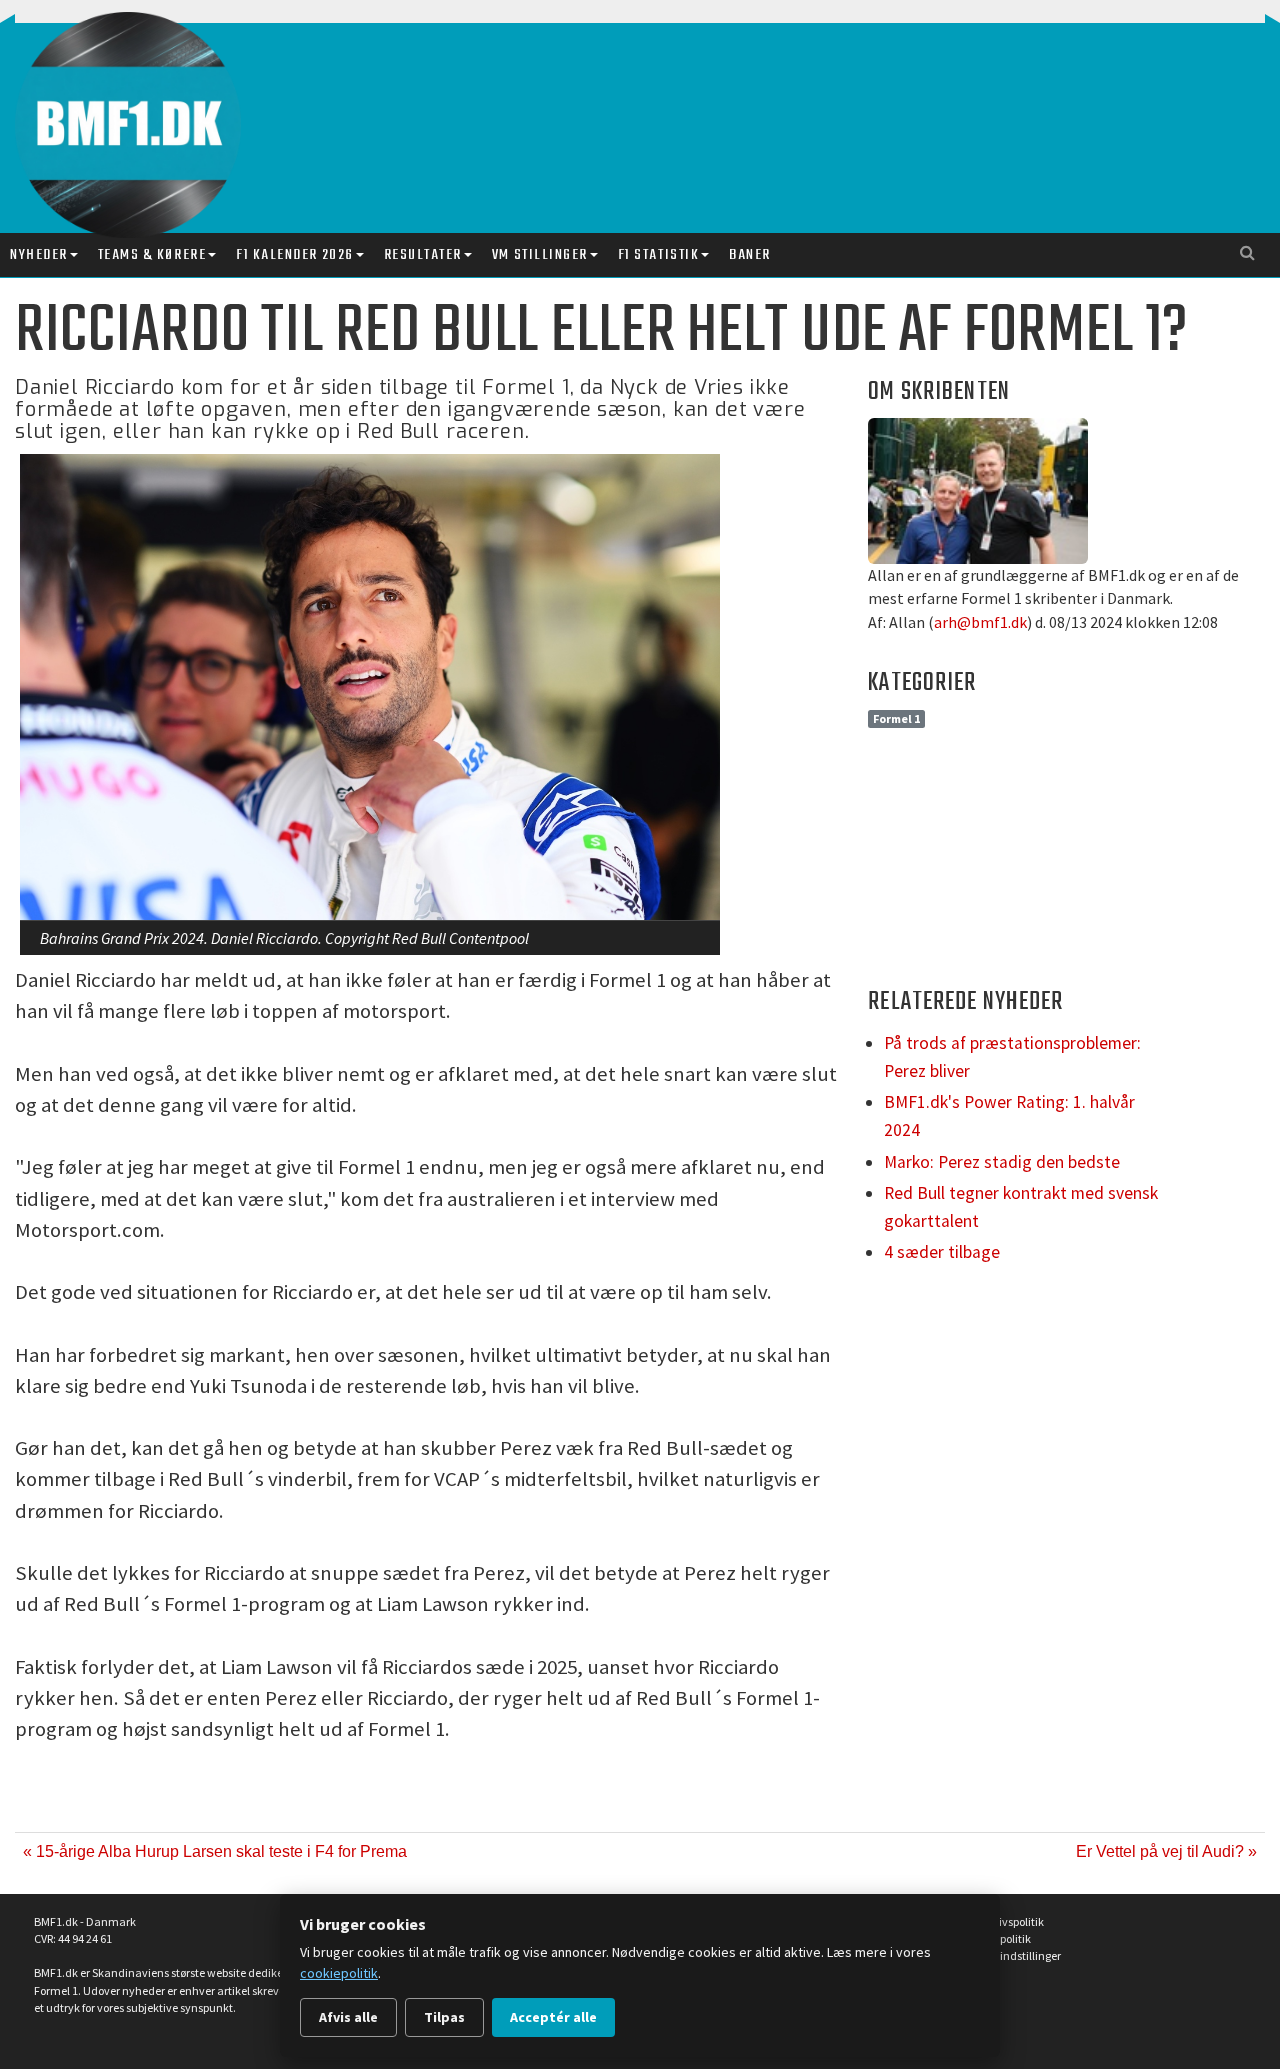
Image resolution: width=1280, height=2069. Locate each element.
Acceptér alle (553, 2017)
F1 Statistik (658, 255)
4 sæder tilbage (942, 1252)
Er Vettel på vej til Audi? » (1166, 1851)
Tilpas (444, 2017)
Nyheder (39, 255)
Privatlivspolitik (1005, 1921)
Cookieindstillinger (1013, 1955)
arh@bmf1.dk (980, 622)
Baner (750, 255)
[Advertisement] (685, 108)
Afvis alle (348, 2017)
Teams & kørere (152, 255)
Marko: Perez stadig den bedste (1002, 1162)
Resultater (423, 255)
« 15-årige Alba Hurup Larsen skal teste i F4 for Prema (215, 1851)
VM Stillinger (540, 255)
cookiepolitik (339, 1973)
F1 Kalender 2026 (294, 255)
